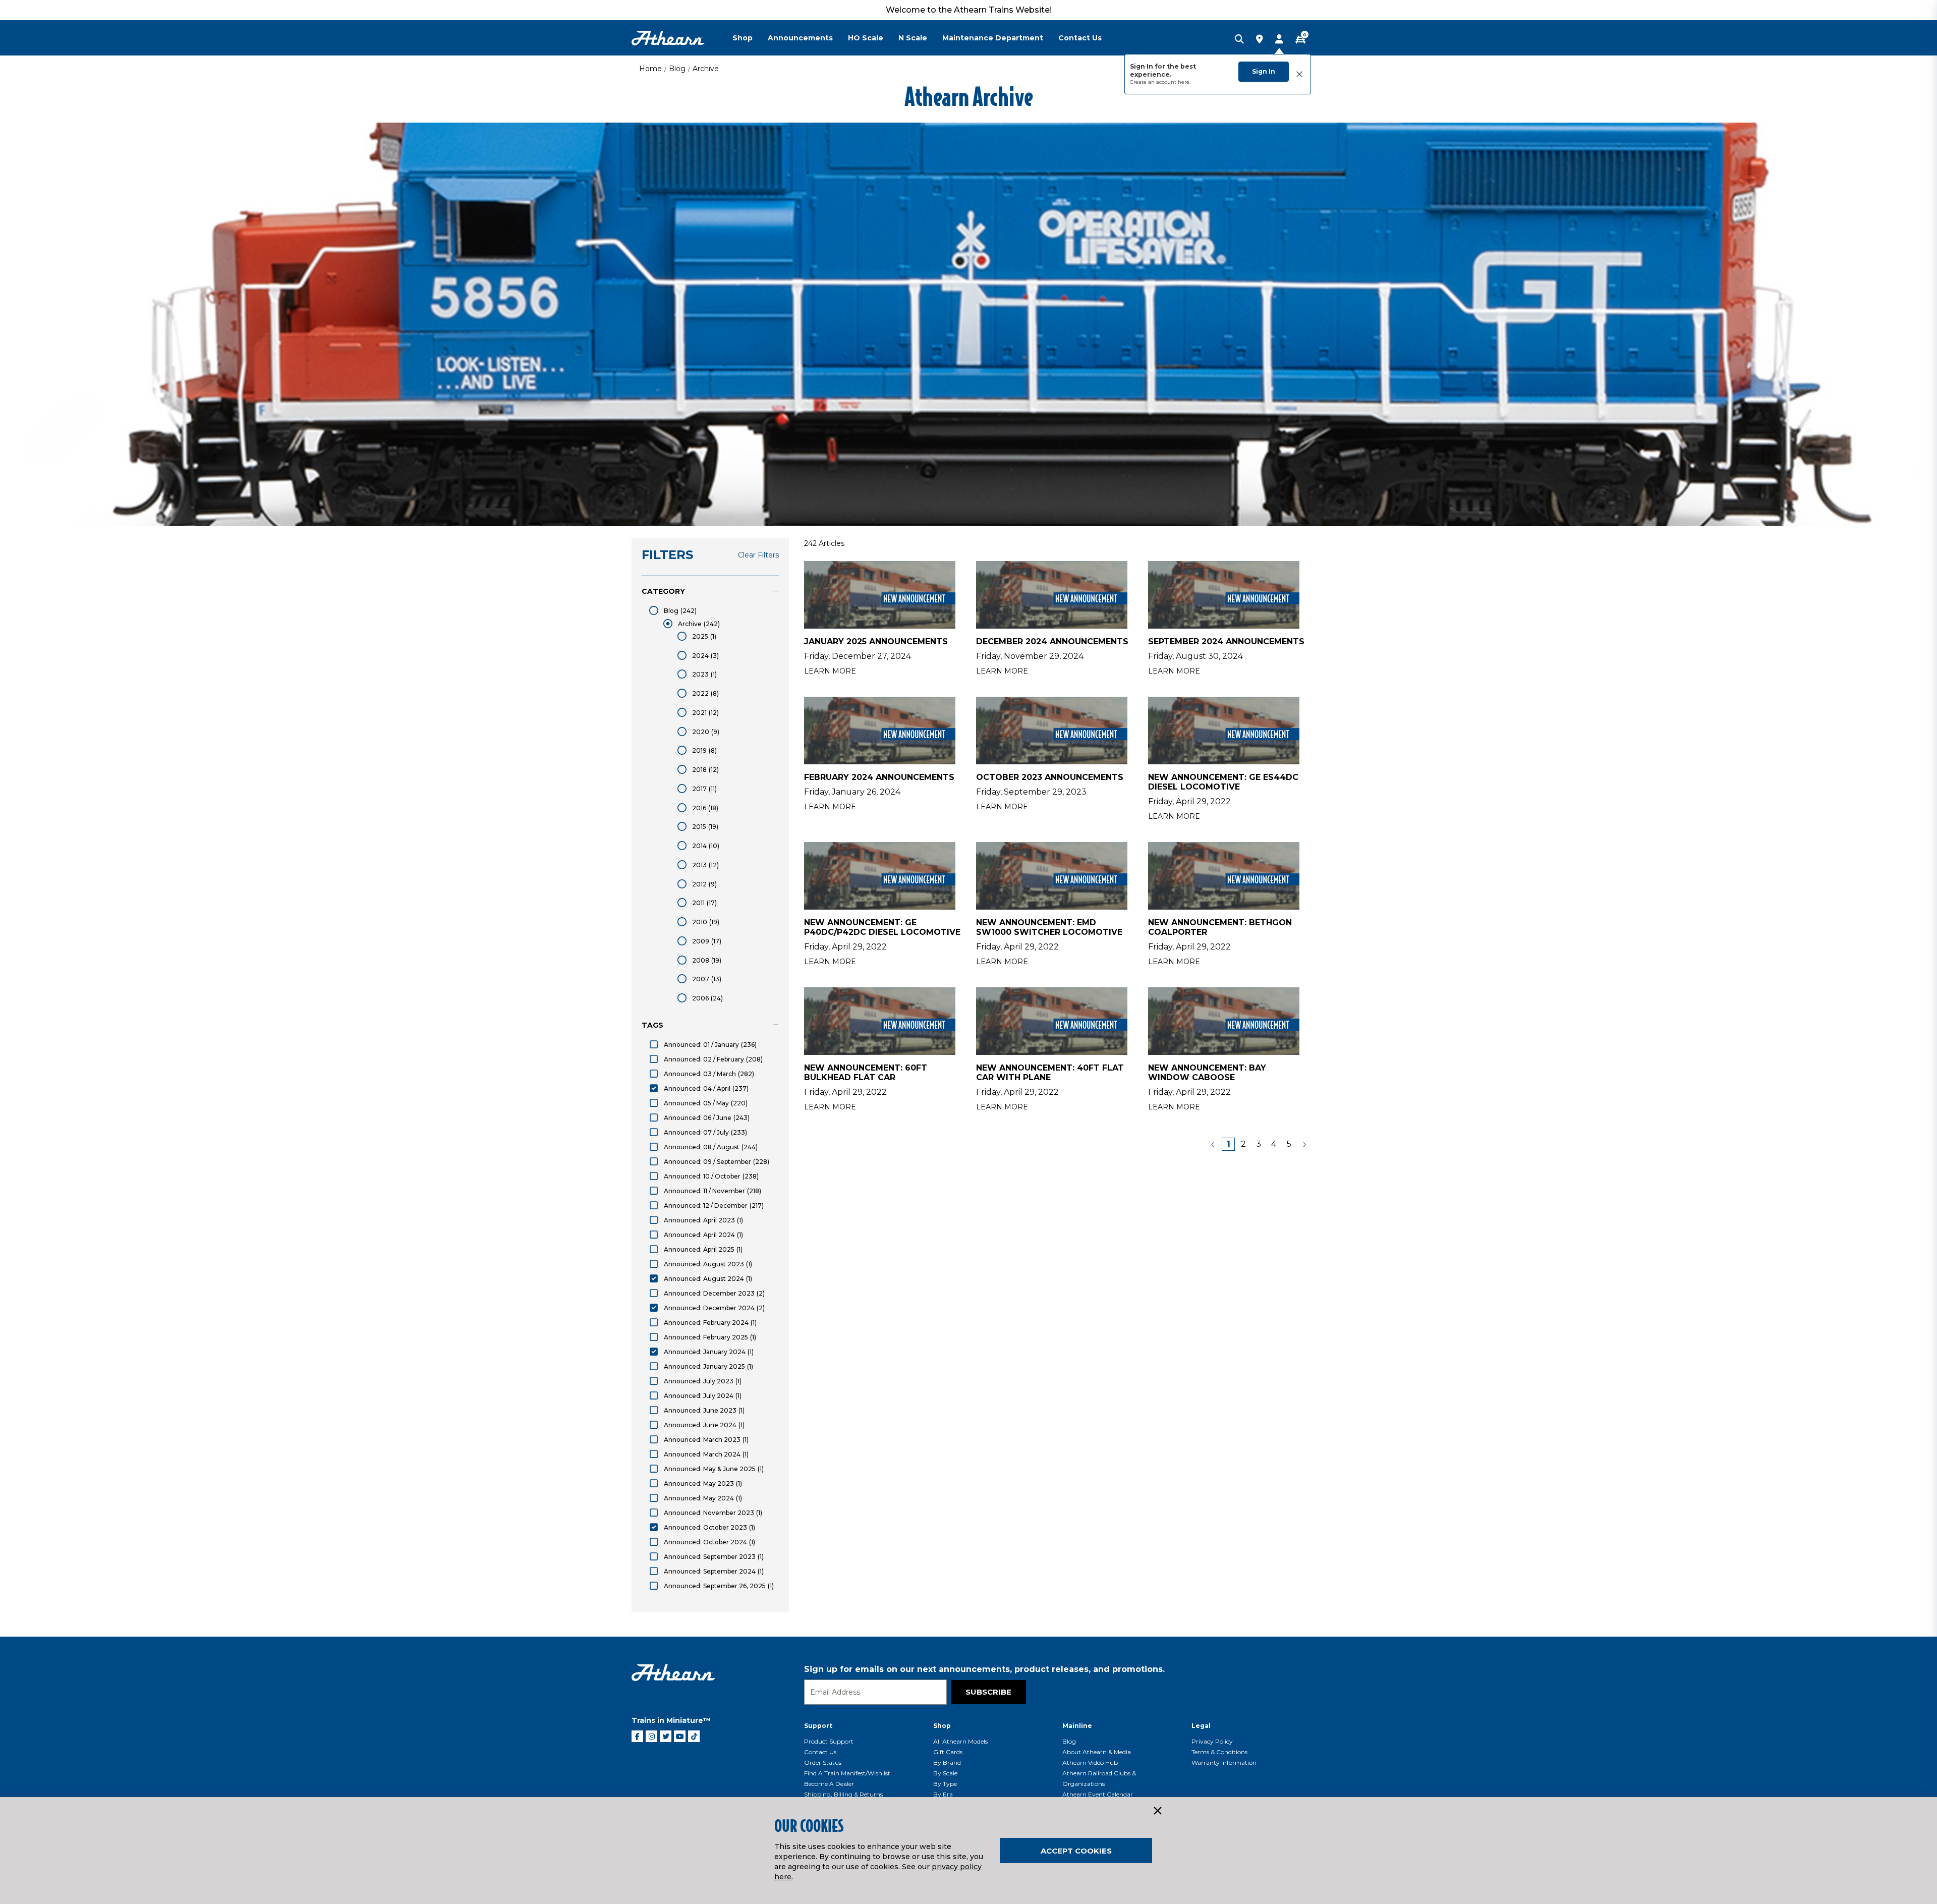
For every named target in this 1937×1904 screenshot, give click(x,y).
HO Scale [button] (866, 38)
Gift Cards (948, 1752)
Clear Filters (758, 555)
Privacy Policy (1212, 1741)
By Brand (947, 1762)
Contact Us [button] (1080, 38)
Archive (706, 69)
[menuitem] (750, 38)
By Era (943, 1794)
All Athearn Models (960, 1741)
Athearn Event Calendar (1098, 1794)
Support (818, 1726)
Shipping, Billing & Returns (843, 1794)
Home (650, 69)
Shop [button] (743, 38)
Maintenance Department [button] (993, 38)
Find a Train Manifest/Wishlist (847, 1773)
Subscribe (988, 1692)
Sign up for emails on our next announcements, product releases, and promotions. (984, 1669)
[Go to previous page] (1213, 1144)
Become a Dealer (829, 1784)
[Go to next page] (1304, 1144)
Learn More (830, 671)
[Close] (1157, 1811)
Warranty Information (1224, 1762)
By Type (945, 1784)
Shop (942, 1726)
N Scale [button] (913, 38)
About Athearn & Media (1097, 1752)
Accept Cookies (1076, 1851)
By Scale (945, 1773)
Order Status (823, 1762)
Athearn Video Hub (1090, 1762)
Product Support (829, 1741)
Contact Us (820, 1752)
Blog (677, 69)
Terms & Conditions (1219, 1752)
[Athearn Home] (668, 38)
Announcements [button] (800, 38)
